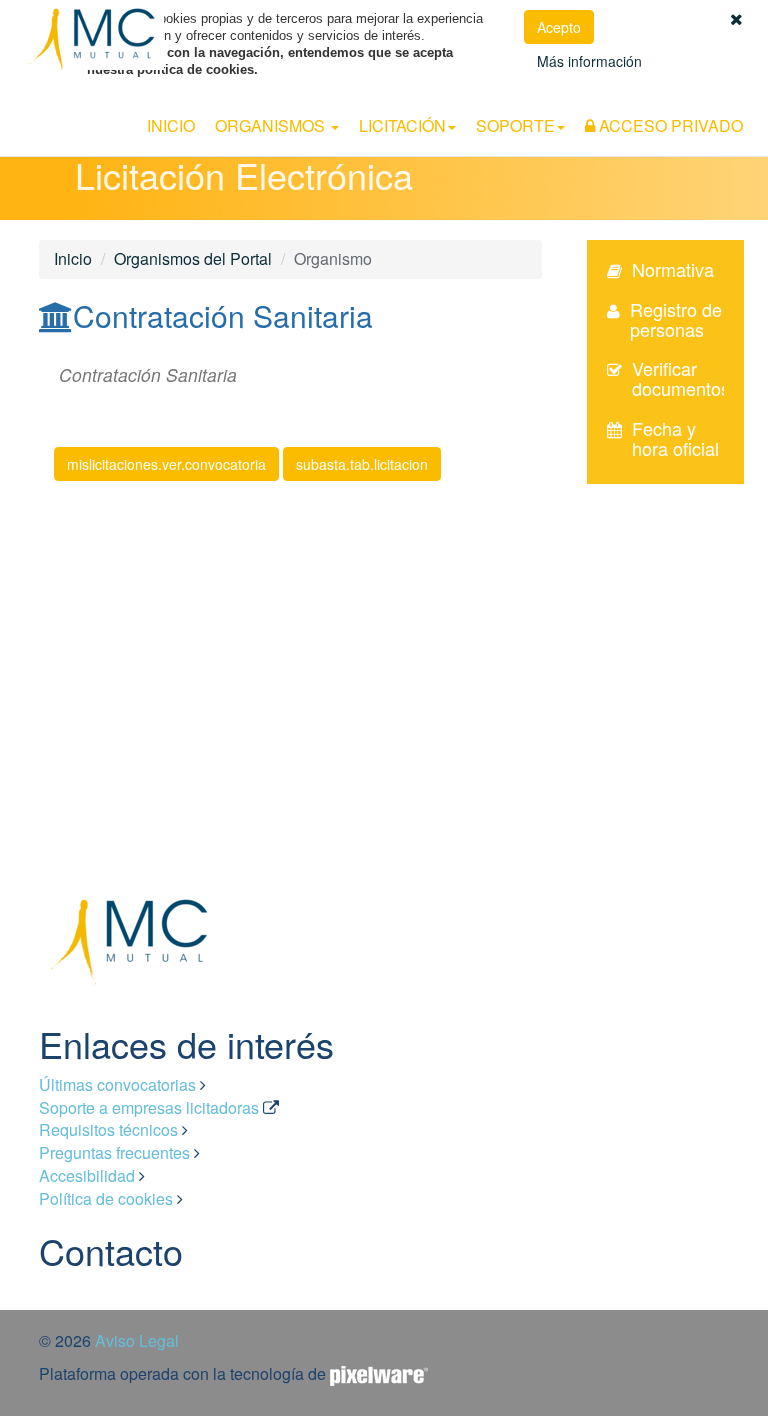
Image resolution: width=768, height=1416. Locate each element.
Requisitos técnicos (108, 1129)
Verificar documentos (681, 378)
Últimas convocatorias (117, 1084)
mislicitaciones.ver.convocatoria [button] (166, 464)
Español (640, 96)
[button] (736, 18)
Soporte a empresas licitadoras (149, 1107)
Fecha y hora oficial (675, 438)
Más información (589, 61)
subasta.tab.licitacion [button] (362, 464)
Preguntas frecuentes (114, 1152)
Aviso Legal (137, 1340)
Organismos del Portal (193, 258)
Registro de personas (676, 319)
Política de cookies (106, 1198)
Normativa (673, 269)
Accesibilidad (87, 1175)
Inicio (171, 125)
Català (749, 96)
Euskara (697, 96)
